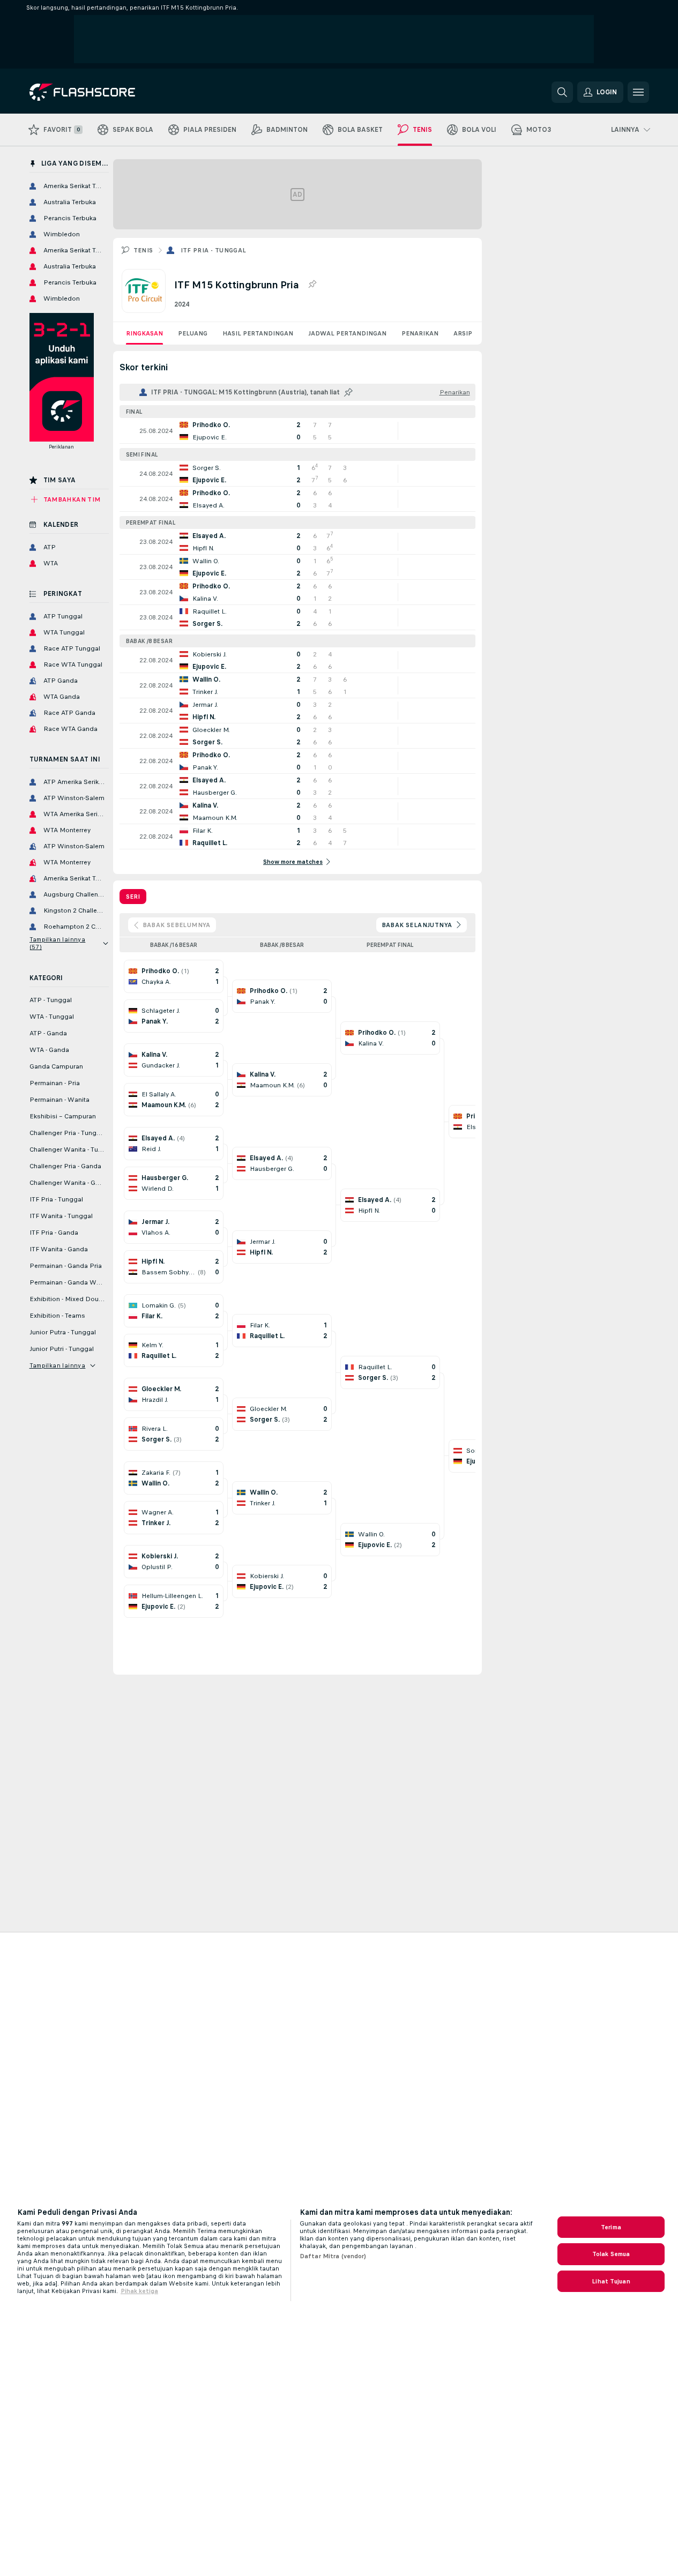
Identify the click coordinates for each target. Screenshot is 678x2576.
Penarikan (420, 333)
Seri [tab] (133, 897)
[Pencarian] (562, 92)
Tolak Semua (611, 2254)
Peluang (193, 333)
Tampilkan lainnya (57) (58, 943)
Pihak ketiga (139, 2291)
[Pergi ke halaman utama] (103, 92)
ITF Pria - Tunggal (214, 250)
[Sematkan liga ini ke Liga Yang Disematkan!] (312, 285)
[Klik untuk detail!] (297, 431)
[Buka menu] (638, 92)
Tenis (143, 250)
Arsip (463, 333)
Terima (611, 2227)
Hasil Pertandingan (258, 333)
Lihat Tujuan (611, 2281)
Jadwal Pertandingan (347, 333)
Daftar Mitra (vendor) (333, 2256)
